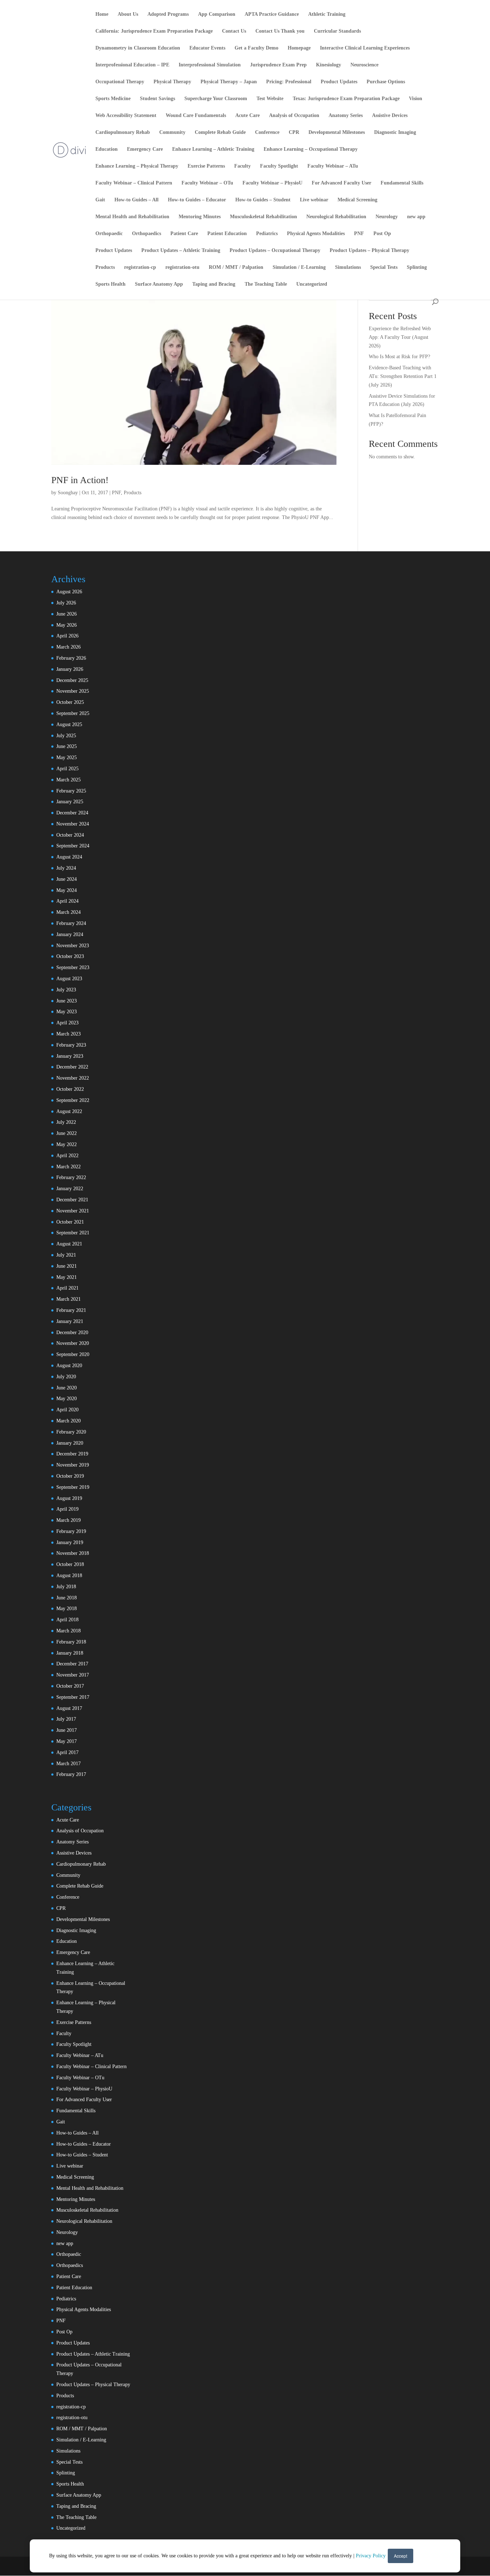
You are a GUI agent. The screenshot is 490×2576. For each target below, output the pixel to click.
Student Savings (157, 99)
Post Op (382, 234)
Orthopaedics (147, 234)
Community (172, 132)
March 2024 (69, 912)
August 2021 (69, 1244)
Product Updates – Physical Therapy (369, 251)
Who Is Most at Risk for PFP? (399, 357)
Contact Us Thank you (280, 31)
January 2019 (70, 1542)
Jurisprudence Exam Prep (278, 65)
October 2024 (70, 835)
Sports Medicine (113, 99)
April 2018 (67, 1620)
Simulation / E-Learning (299, 267)
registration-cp (140, 267)
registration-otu (182, 267)
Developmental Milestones (337, 132)
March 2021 (69, 1299)
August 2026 (69, 592)
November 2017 (73, 1675)
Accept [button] (401, 2556)
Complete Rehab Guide (220, 132)
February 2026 (71, 658)
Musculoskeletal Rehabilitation (263, 217)
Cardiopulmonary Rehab (123, 132)
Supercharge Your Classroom (216, 99)
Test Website (270, 99)
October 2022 (70, 1089)
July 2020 (66, 1377)
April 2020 (67, 1410)
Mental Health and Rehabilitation (132, 217)
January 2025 (70, 802)
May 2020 (67, 1399)
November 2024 (73, 824)
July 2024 (66, 868)
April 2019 (67, 1509)
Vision (416, 99)
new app (416, 217)
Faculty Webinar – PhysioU (272, 183)
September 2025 (73, 713)
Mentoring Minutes (200, 217)
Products (105, 267)
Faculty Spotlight (279, 166)
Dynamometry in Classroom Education (138, 48)
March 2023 (69, 1034)
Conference (267, 132)
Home (102, 14)
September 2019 (73, 1487)
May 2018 (67, 1609)
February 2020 (71, 1432)
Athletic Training (327, 14)
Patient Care (184, 234)
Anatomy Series (346, 116)
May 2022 (67, 1144)
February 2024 (71, 923)
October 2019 (70, 1476)
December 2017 (72, 1664)
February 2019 (71, 1531)
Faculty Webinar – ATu (333, 166)
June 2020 (67, 1388)
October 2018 (70, 1564)
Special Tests (384, 267)
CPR (294, 132)
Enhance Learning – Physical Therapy (137, 166)
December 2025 (72, 680)
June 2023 (67, 1001)
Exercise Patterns (206, 166)
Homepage (299, 48)
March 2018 (69, 1631)
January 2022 (70, 1189)
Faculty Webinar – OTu (207, 183)
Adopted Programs (168, 14)
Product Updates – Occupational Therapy (275, 251)
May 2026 (67, 625)
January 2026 (70, 669)
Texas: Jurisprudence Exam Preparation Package (346, 99)
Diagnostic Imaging (395, 132)
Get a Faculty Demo (256, 48)
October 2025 (70, 702)
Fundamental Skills (402, 183)
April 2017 (67, 1752)
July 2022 (66, 1122)
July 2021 (66, 1255)
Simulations (348, 267)
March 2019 (69, 1520)
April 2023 (67, 1023)
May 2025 (67, 758)
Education (107, 149)
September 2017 (73, 1697)
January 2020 (70, 1443)
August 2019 (69, 1498)
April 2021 (67, 1288)
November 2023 (73, 946)
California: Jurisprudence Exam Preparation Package (154, 31)
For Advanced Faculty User (341, 183)
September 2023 (73, 967)
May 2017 (67, 1741)
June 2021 (67, 1266)
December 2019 (72, 1454)
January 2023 (70, 1056)
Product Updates (339, 82)
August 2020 (69, 1366)
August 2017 (69, 1708)
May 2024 (67, 890)
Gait (100, 200)
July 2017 (66, 1719)
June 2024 (67, 879)
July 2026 (66, 603)
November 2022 (73, 1078)
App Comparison (217, 14)
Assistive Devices (390, 116)
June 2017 (67, 1730)
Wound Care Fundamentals (196, 116)
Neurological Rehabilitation (336, 217)
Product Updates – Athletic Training (181, 251)
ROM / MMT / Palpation (236, 267)
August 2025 (69, 724)
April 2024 (67, 901)
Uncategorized (312, 284)
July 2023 (66, 990)
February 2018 (71, 1642)
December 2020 (72, 1333)
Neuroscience (364, 65)
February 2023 (71, 1045)
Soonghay (68, 493)
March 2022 (69, 1167)
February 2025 (71, 791)
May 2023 (67, 1012)
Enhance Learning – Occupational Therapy (311, 149)
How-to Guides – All (136, 200)
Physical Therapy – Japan (229, 82)
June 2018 (67, 1598)
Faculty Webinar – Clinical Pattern (134, 183)
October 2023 (70, 956)
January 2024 (70, 934)
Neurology (387, 217)
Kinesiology (329, 65)
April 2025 (67, 769)
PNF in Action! (80, 480)
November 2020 (73, 1343)
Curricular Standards (337, 31)
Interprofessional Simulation (210, 65)
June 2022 (67, 1133)
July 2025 (66, 736)
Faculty (242, 166)
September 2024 (73, 846)
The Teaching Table (266, 284)
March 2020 (69, 1421)
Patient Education (227, 234)
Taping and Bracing (214, 284)
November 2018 (73, 1553)
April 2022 (67, 1156)
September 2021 (73, 1233)
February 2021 (71, 1310)
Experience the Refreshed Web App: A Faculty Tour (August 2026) (400, 337)
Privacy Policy (371, 2556)
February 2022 (71, 1177)
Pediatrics (267, 234)
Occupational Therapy (120, 82)
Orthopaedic (109, 234)
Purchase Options (386, 82)
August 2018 (69, 1575)
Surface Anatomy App (159, 284)
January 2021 (70, 1321)
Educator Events (207, 48)
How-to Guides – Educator (197, 200)
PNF (359, 234)
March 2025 (69, 780)
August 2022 (69, 1111)
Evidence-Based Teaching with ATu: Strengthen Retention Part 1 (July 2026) (403, 376)
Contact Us (234, 31)
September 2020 (73, 1354)
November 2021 (73, 1211)
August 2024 (69, 857)
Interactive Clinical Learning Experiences (365, 48)
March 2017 (69, 1764)
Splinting (417, 267)
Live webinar (314, 200)
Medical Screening (357, 200)
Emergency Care (145, 149)
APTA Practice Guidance (272, 14)
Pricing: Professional (289, 82)
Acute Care (248, 116)
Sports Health (110, 284)
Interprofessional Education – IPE (132, 65)
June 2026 (67, 614)
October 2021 (70, 1222)
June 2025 (67, 746)
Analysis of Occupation (294, 116)
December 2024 (72, 813)
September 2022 (73, 1100)
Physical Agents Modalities (316, 234)
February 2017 (71, 1774)
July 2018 (66, 1587)
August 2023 (69, 979)
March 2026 (69, 647)
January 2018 (70, 1653)
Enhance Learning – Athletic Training (213, 149)
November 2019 (73, 1465)
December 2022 (72, 1067)
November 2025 (73, 691)
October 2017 (70, 1686)
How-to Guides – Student (263, 200)
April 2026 (67, 636)
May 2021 (67, 1277)
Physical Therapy (172, 82)
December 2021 (72, 1200)
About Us (128, 14)
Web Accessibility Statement (126, 116)
